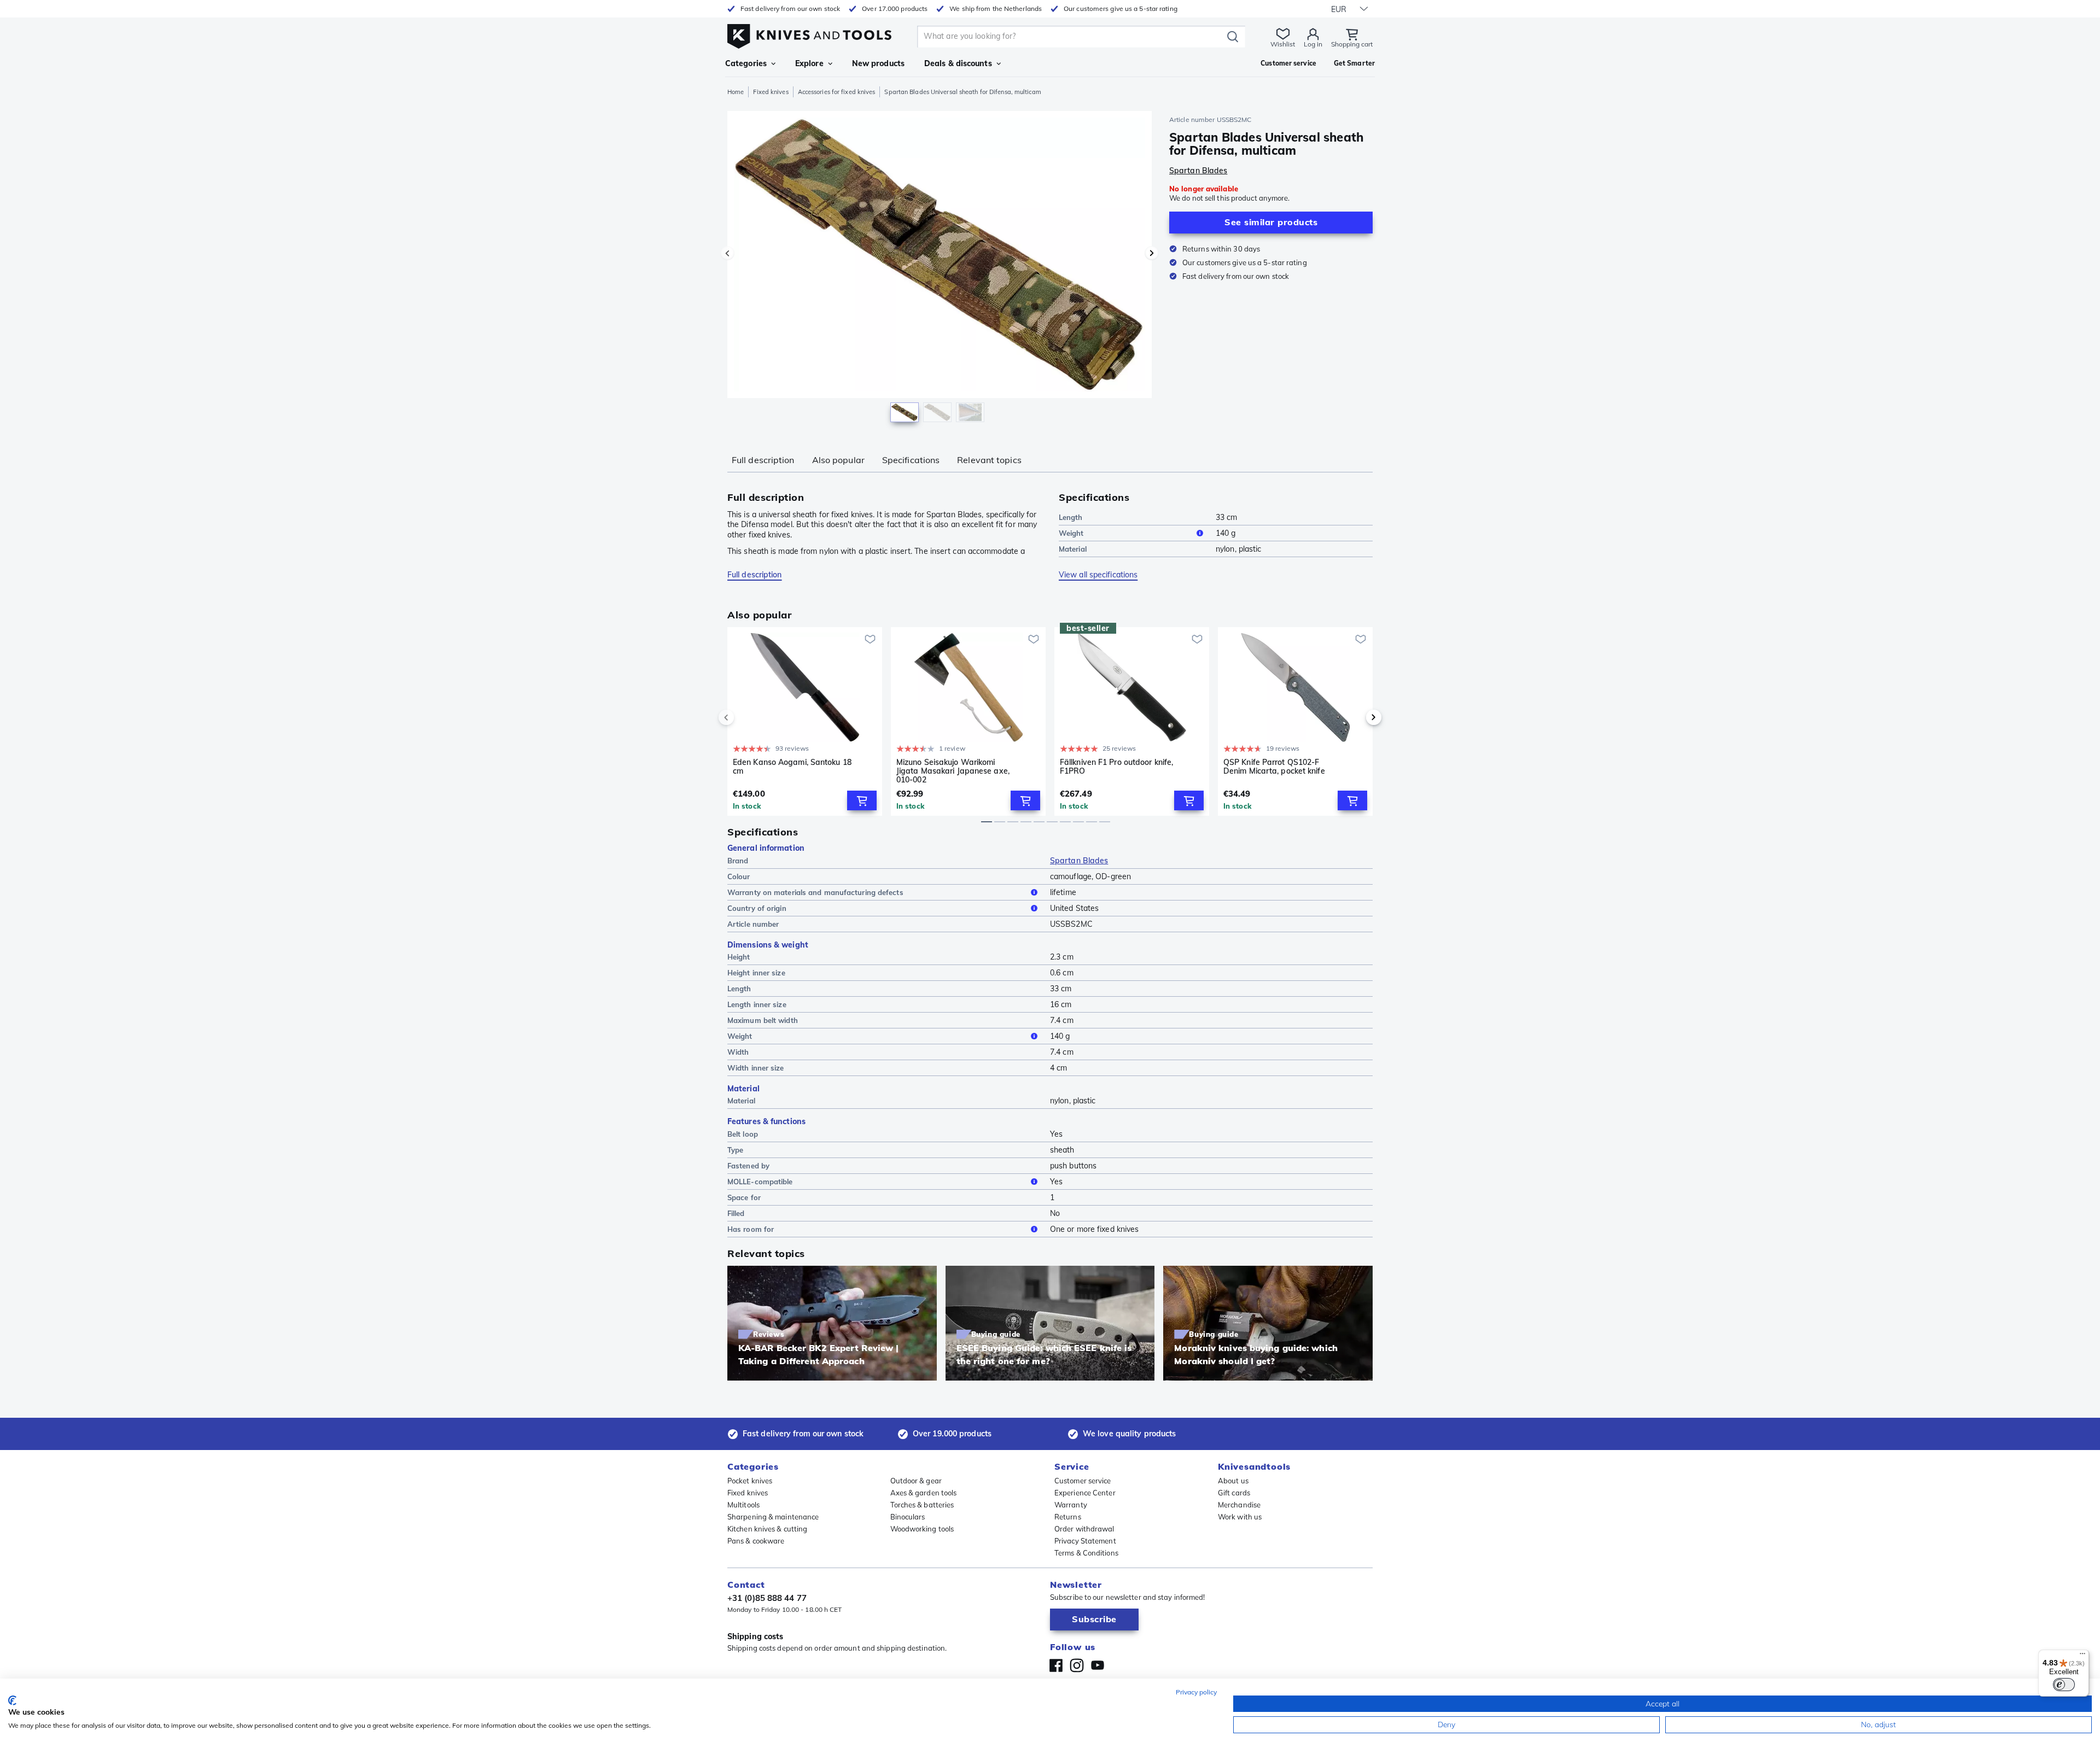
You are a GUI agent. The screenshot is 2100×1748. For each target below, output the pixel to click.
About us (1233, 1481)
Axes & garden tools (924, 1493)
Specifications (911, 460)
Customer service (1083, 1481)
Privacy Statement (1085, 1541)
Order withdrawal (1084, 1529)
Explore (809, 63)
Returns (1068, 1517)
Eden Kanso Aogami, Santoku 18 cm (792, 767)
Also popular (838, 460)
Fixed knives (771, 92)
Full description (763, 460)
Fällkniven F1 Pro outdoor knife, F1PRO (1116, 767)
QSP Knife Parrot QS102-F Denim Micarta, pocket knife (1274, 767)
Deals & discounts (958, 63)
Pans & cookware (756, 1541)
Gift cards (1234, 1493)
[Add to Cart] (862, 800)
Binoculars (908, 1517)
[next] (1355, 717)
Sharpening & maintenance (773, 1517)
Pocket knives (750, 1481)
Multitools (743, 1505)
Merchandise (1239, 1505)
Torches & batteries (922, 1505)
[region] (940, 269)
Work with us (1240, 1517)
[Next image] (1152, 253)
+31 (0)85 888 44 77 (767, 1598)
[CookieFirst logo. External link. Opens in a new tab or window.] (12, 1700)
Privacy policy (1196, 1692)
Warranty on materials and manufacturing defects (815, 892)
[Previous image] (727, 253)
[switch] (2064, 1685)
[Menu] (2082, 1656)
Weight (1071, 533)
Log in (1313, 44)
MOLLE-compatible (760, 1182)
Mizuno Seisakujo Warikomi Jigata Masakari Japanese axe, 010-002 (953, 771)
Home (736, 92)
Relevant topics (989, 460)
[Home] (809, 34)
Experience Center (1085, 1493)
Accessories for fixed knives (837, 92)
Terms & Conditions (1086, 1553)
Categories (746, 63)
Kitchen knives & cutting (767, 1529)
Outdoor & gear (916, 1481)
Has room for (751, 1229)
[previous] (745, 717)
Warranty (1071, 1505)
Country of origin (757, 908)
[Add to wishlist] (870, 639)
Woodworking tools (922, 1529)
